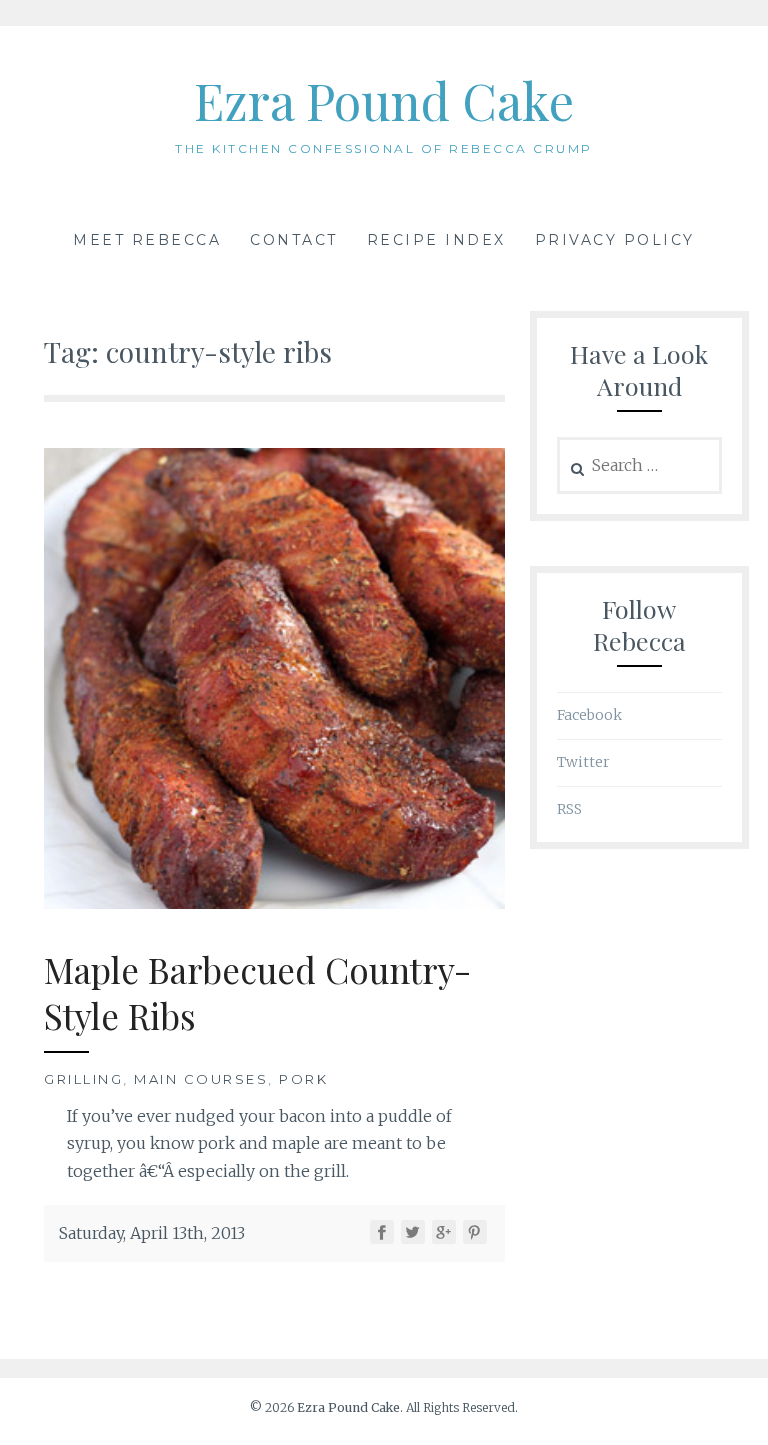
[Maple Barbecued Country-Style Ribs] (274, 903)
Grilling (83, 1079)
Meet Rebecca (147, 240)
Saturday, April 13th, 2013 (152, 1233)
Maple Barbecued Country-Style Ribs (257, 992)
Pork (303, 1079)
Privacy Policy (615, 240)
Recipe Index (436, 240)
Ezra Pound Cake (384, 100)
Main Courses (201, 1079)
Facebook (589, 715)
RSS (569, 809)
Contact (294, 240)
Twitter (583, 762)
